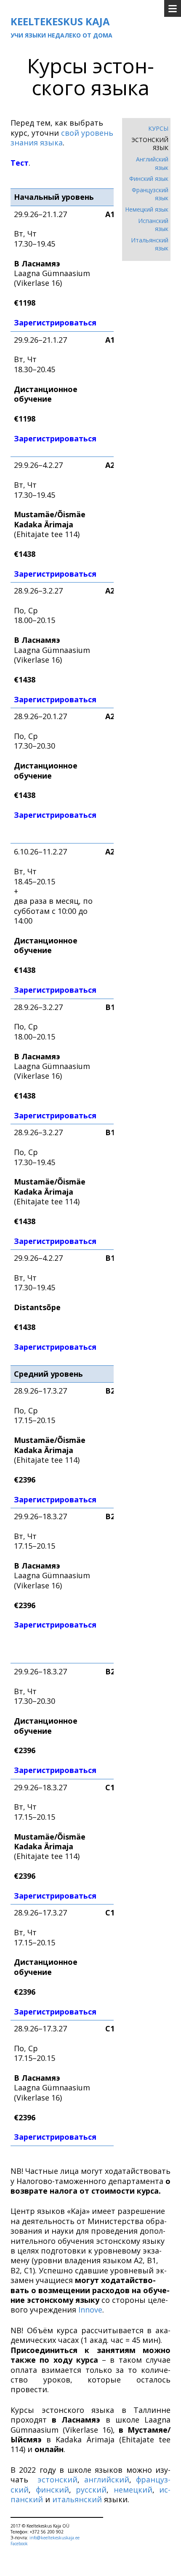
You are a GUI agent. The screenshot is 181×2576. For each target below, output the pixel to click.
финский (52, 2490)
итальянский (77, 2499)
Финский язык (149, 179)
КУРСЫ (158, 128)
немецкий (133, 2490)
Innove (90, 2310)
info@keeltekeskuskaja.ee (55, 2538)
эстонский (57, 2479)
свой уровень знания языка (62, 138)
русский (91, 2490)
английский (107, 2479)
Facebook (19, 2544)
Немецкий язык (147, 209)
